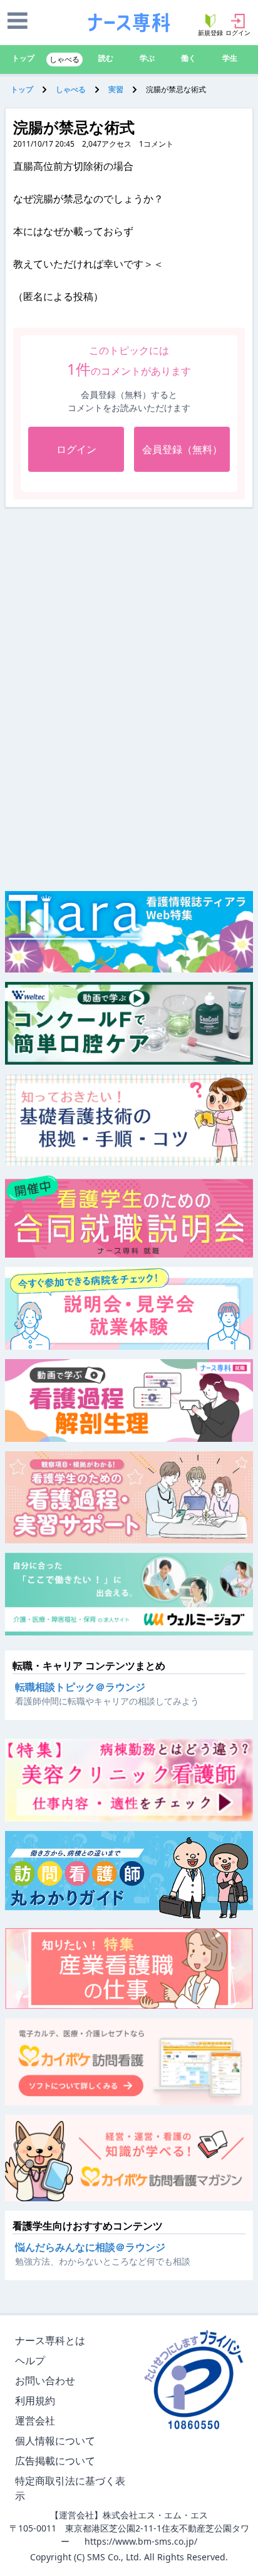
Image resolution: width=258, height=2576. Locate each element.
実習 (116, 89)
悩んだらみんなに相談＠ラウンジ (90, 2247)
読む (106, 58)
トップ (23, 58)
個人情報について (55, 2441)
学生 (230, 58)
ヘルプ (30, 2360)
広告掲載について (55, 2461)
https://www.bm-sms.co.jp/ (141, 2541)
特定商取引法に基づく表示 (70, 2488)
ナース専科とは (50, 2340)
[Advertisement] (129, 601)
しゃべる (64, 59)
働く (188, 58)
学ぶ (147, 58)
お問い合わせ (45, 2380)
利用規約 (35, 2401)
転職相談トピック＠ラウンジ (80, 1687)
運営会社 (35, 2421)
